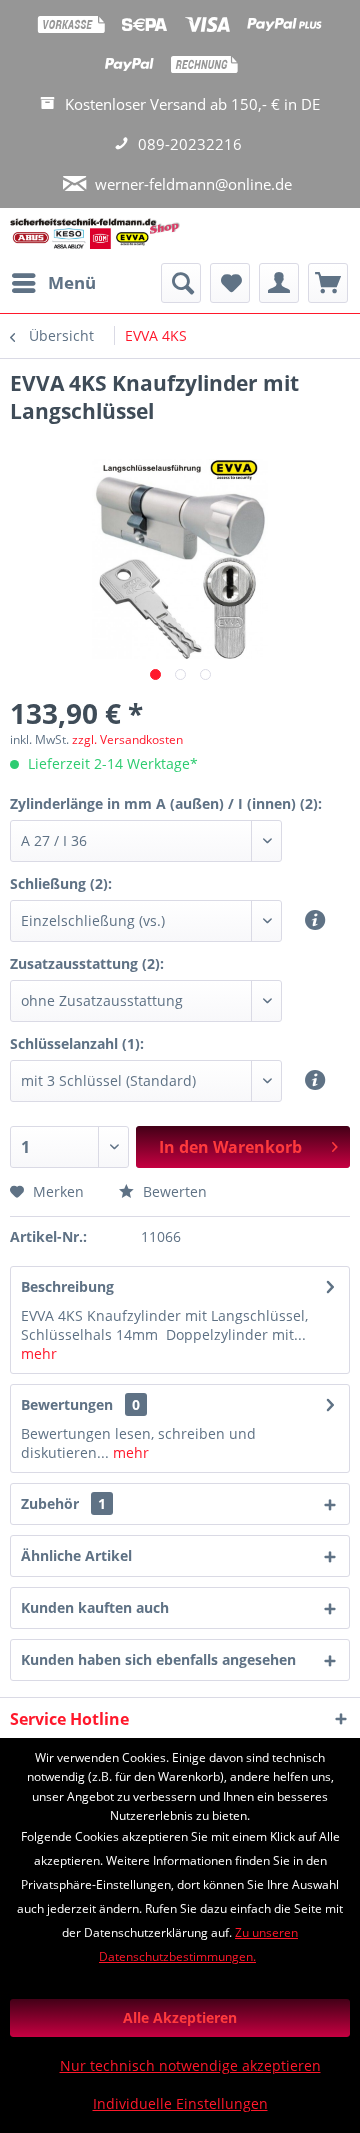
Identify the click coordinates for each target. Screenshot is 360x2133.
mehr (39, 1353)
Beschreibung (67, 1286)
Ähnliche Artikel (76, 1555)
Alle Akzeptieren (180, 2017)
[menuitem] (53, 283)
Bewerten (173, 1191)
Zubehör (63, 1503)
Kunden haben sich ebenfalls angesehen (158, 1659)
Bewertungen (67, 1404)
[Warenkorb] (328, 283)
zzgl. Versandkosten (127, 739)
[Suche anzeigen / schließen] (181, 283)
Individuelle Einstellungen (180, 2103)
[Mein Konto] (279, 283)
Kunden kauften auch (95, 1607)
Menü (72, 282)
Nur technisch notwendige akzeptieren (190, 2065)
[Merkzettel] (230, 283)
